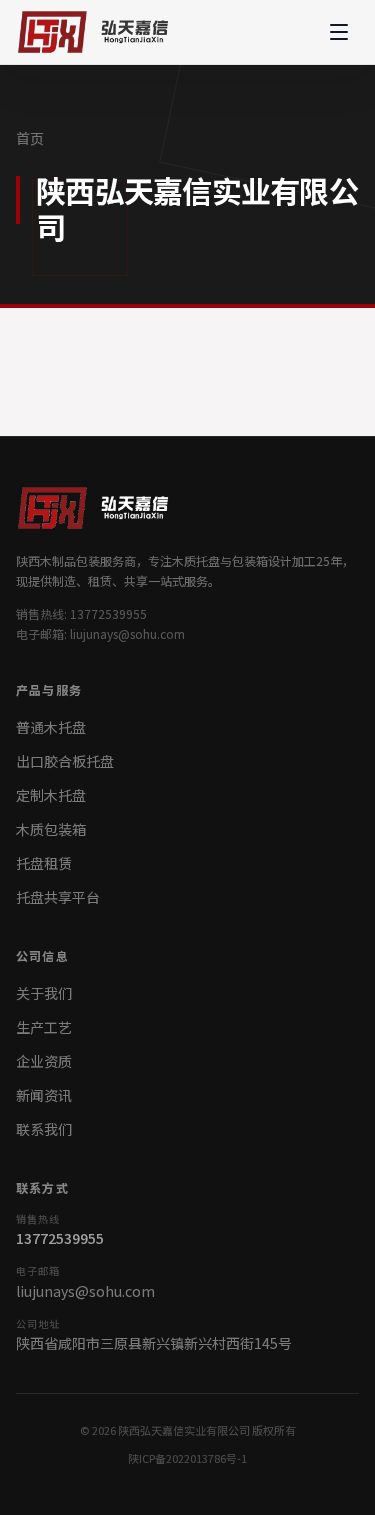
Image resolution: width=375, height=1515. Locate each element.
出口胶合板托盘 (65, 761)
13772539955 (60, 1238)
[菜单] (339, 32)
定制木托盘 (51, 795)
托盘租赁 (44, 863)
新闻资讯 (44, 1095)
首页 (30, 138)
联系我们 (44, 1129)
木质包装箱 (51, 829)
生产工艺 (44, 1027)
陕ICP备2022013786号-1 (187, 1458)
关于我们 (44, 993)
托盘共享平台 (58, 897)
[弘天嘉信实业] (97, 32)
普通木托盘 (51, 727)
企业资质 (44, 1061)
